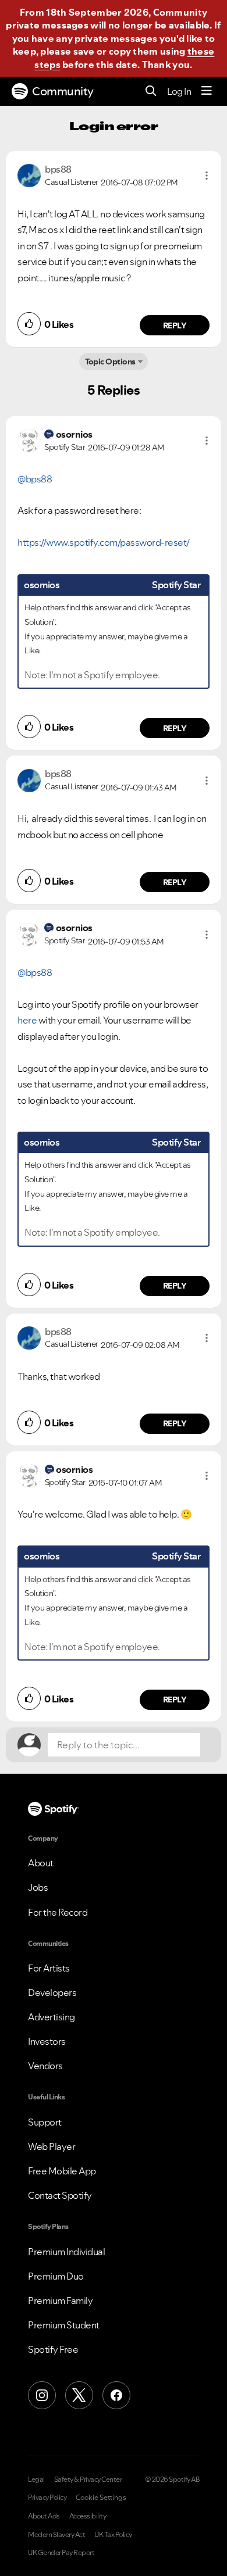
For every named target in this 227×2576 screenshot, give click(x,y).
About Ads (44, 2516)
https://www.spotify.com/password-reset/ (104, 542)
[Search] (151, 92)
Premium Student (64, 2325)
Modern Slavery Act (56, 2535)
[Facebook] (116, 2395)
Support (45, 2122)
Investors (47, 2041)
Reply (175, 325)
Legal (36, 2480)
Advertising (52, 2017)
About (41, 1863)
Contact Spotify (60, 2195)
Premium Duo (56, 2276)
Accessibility (88, 2516)
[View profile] (29, 174)
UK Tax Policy (113, 2535)
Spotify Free (53, 2349)
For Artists (49, 1968)
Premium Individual (66, 2252)
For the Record (58, 1912)
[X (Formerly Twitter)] (79, 2395)
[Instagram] (42, 2395)
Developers (52, 1992)
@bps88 (35, 479)
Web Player (52, 2146)
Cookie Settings (101, 2498)
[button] (207, 176)
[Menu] (207, 91)
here (27, 1020)
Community (63, 91)
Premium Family (60, 2300)
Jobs (38, 1887)
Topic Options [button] (110, 362)
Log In (179, 91)
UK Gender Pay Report (61, 2553)
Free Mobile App (62, 2171)
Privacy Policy (47, 2498)
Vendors (45, 2066)
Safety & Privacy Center (88, 2480)
